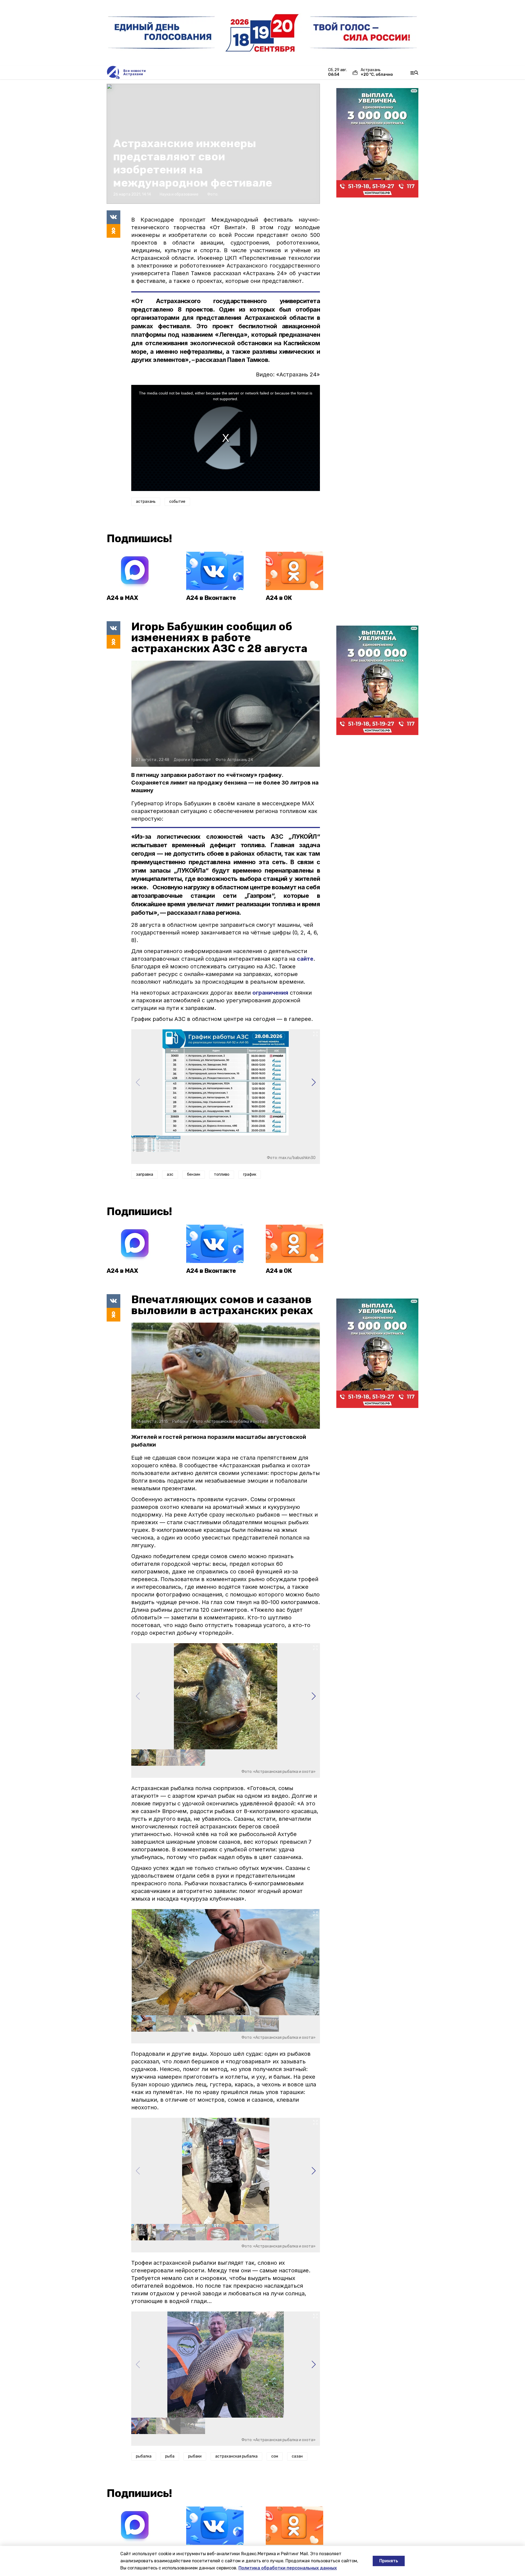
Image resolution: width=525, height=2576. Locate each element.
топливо (222, 1174)
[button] (313, 1082)
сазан (297, 2456)
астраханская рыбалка (236, 2456)
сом (275, 2456)
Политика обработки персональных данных (288, 2568)
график (250, 1174)
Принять (389, 2561)
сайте (305, 959)
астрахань (146, 502)
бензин (194, 1174)
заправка (145, 1174)
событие (177, 502)
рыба (170, 2456)
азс (170, 1174)
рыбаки (195, 2456)
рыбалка (144, 2456)
